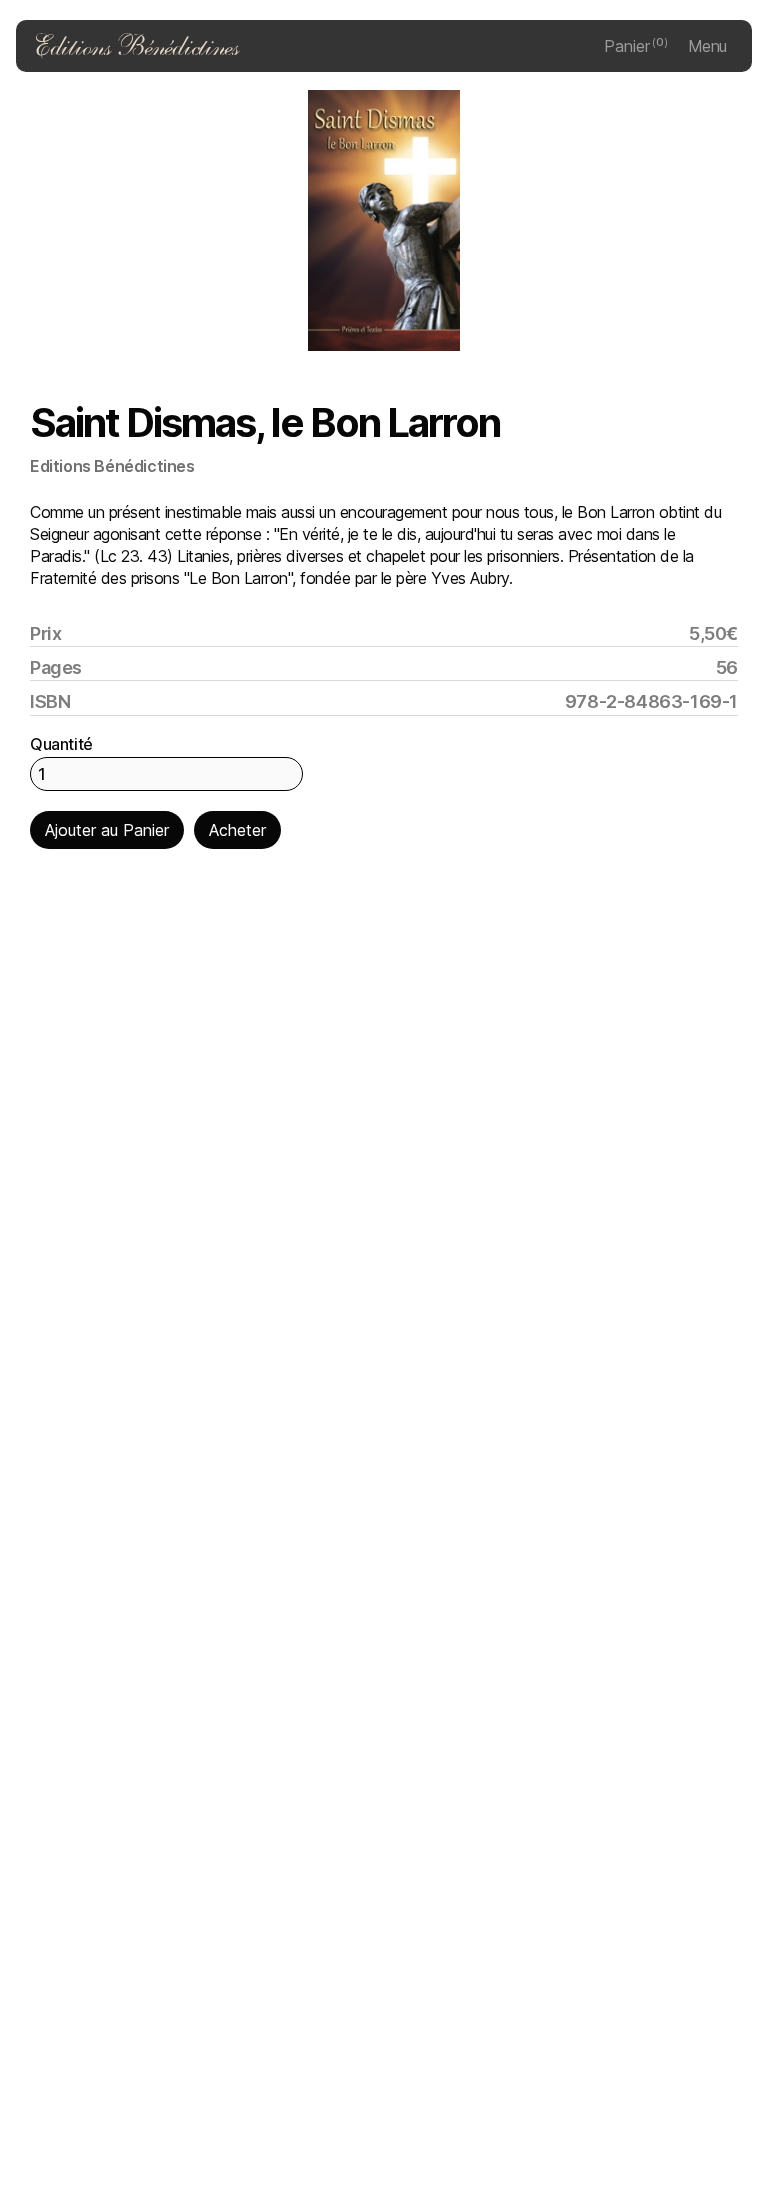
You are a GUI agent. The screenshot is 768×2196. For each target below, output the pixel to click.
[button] (636, 46)
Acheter (237, 830)
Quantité (61, 744)
